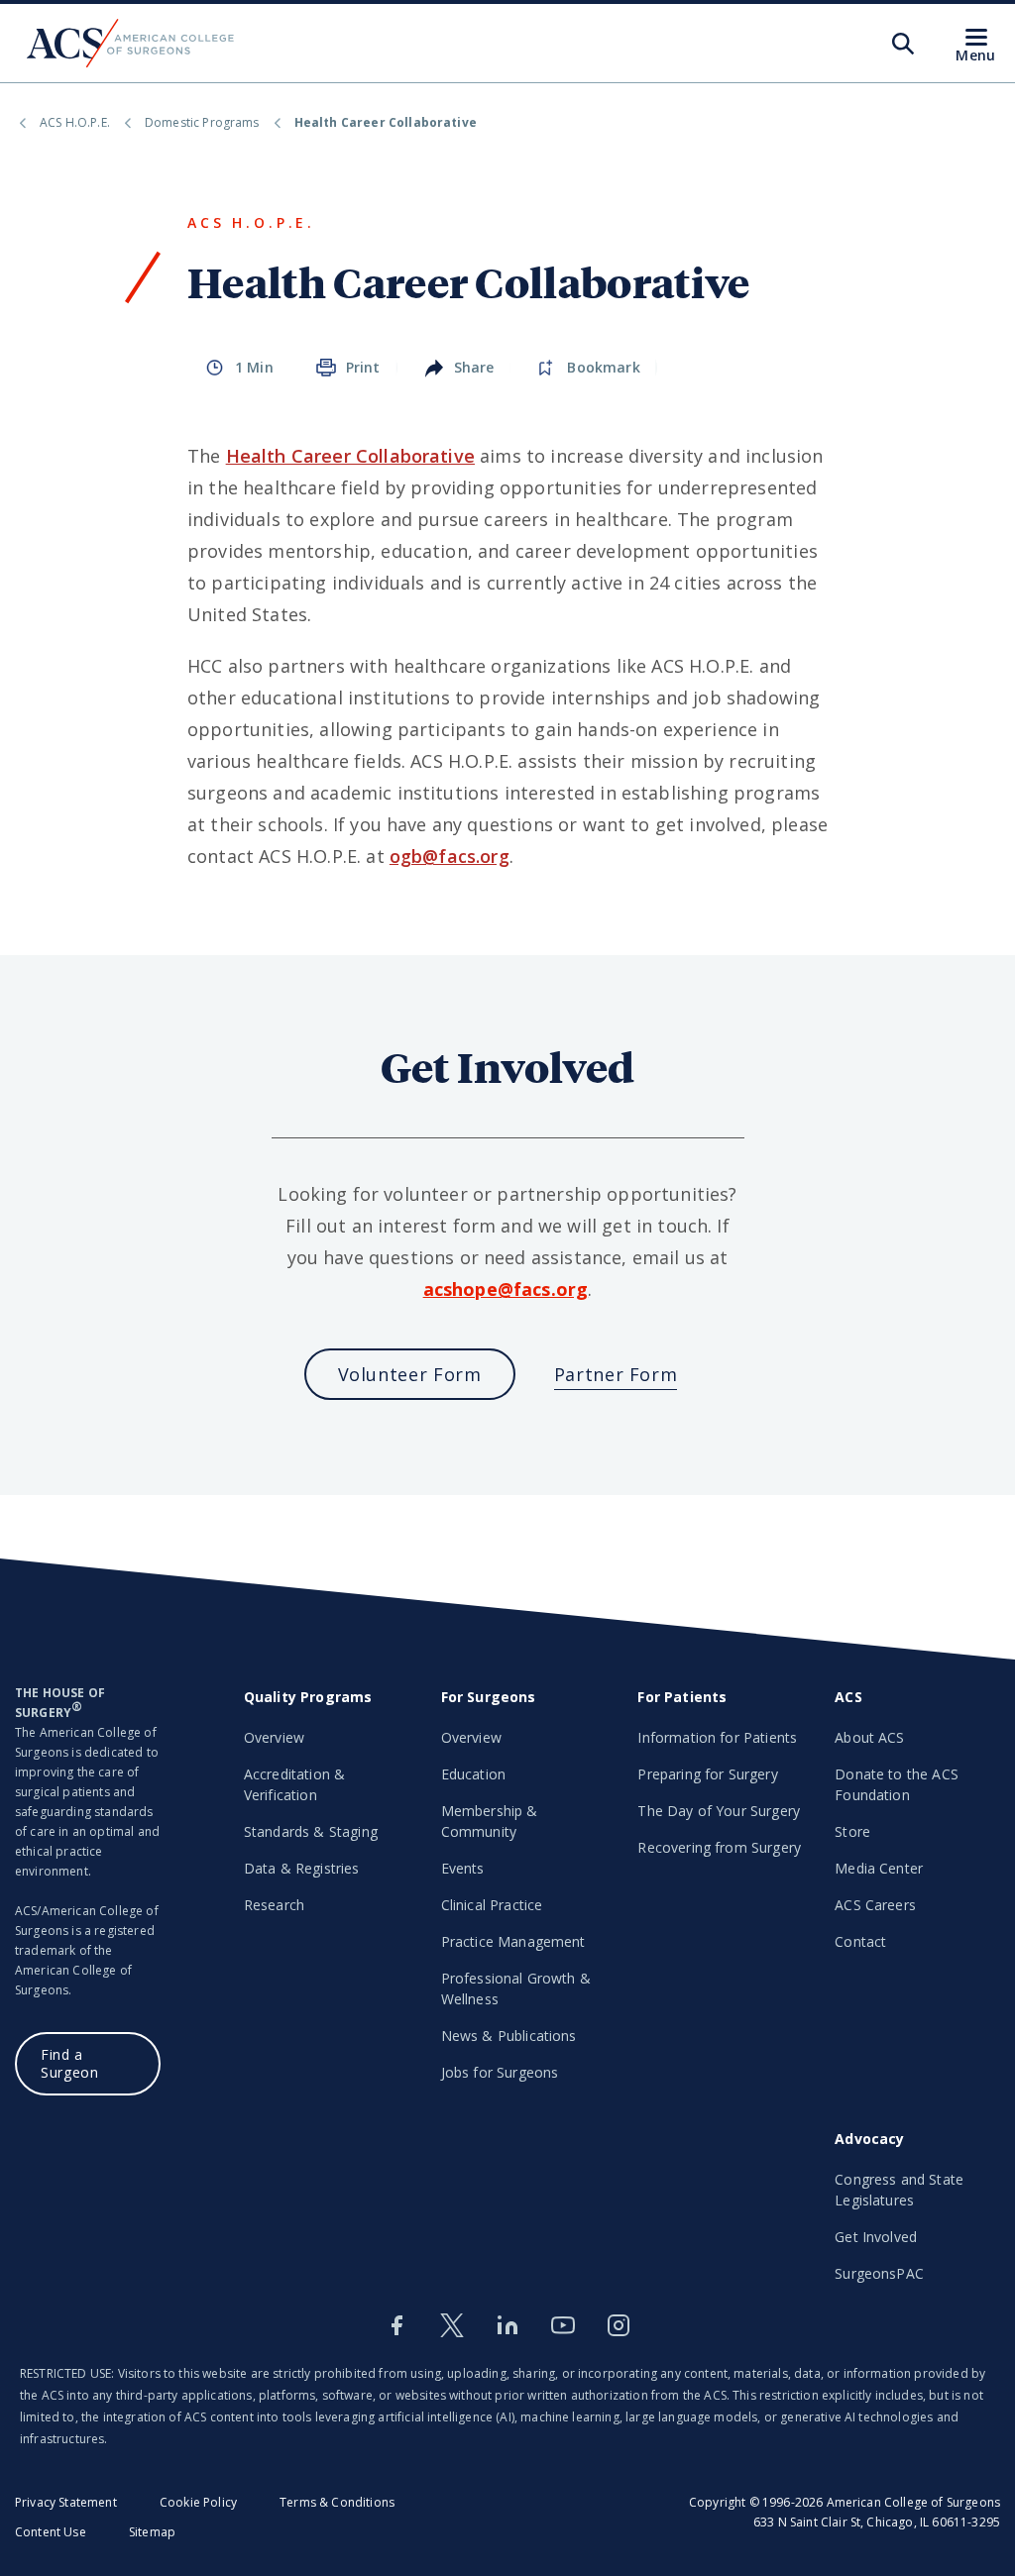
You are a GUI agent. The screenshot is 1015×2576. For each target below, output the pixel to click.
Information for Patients (717, 1737)
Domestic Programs (202, 122)
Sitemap (152, 2532)
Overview (274, 1737)
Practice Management (513, 1941)
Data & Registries (302, 1868)
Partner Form (616, 1374)
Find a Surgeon (69, 2063)
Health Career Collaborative (350, 456)
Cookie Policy (198, 2502)
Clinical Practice (492, 1905)
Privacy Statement (66, 2502)
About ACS (869, 1737)
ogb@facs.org (450, 856)
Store (852, 1831)
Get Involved (876, 2237)
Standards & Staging (311, 1831)
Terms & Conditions (337, 2502)
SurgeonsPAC (879, 2273)
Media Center (879, 1868)
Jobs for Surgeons (500, 2072)
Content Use (51, 2532)
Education (473, 1774)
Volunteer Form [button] (410, 1374)
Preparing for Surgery (707, 1774)
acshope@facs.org (506, 1289)
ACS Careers (875, 1905)
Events (463, 1868)
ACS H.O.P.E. (75, 122)
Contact (860, 1941)
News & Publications (509, 2036)
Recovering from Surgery (719, 1847)
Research (274, 1905)
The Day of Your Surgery (719, 1811)
